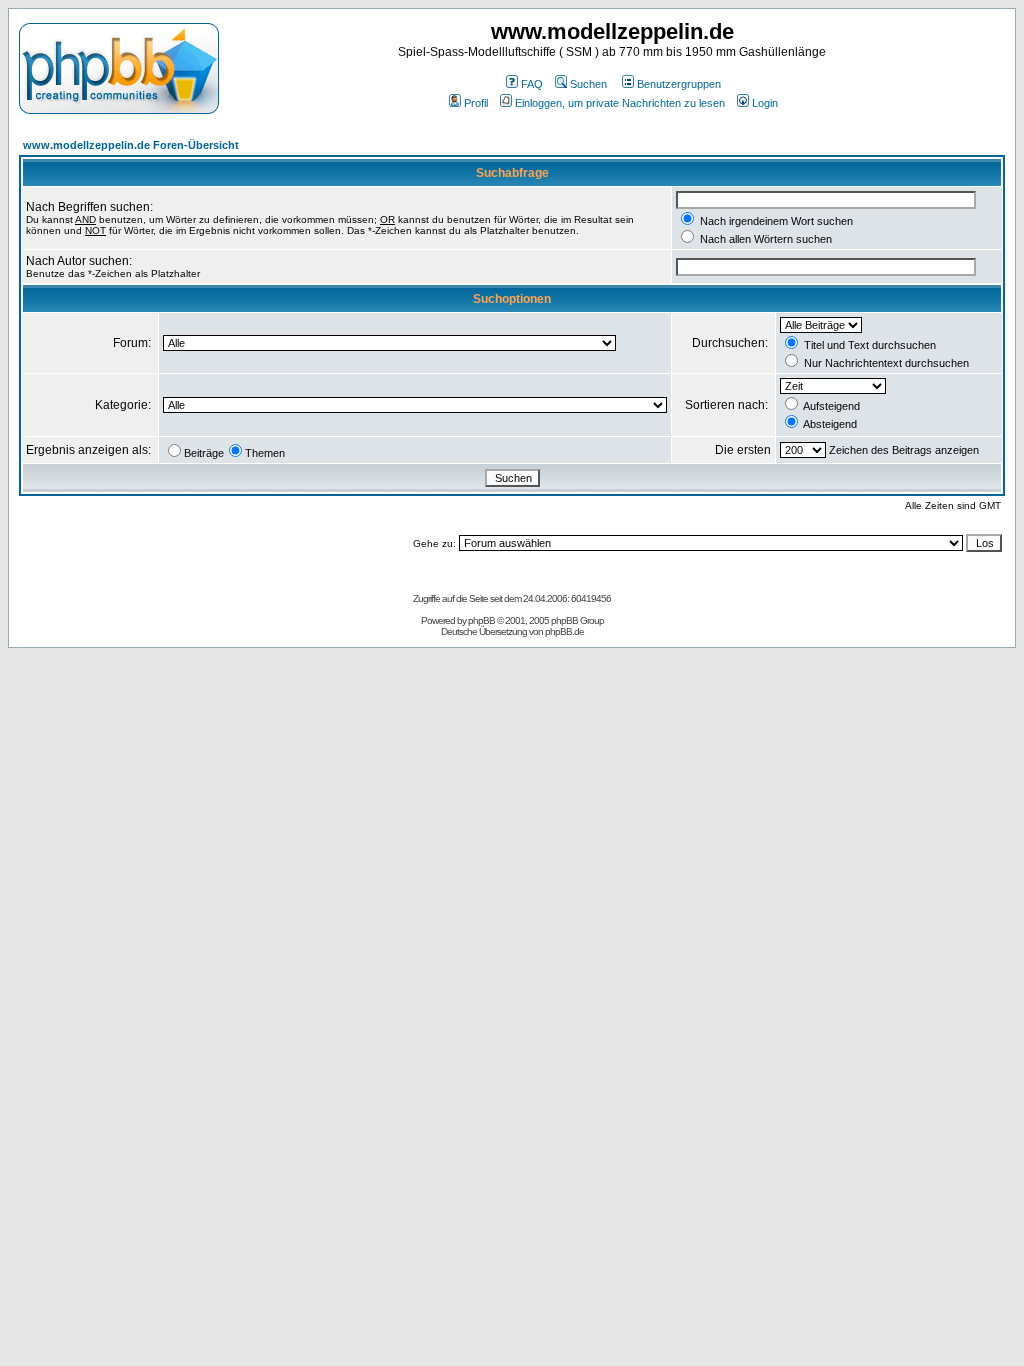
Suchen (588, 84)
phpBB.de (564, 631)
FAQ (532, 84)
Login (765, 103)
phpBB (481, 620)
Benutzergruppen (679, 84)
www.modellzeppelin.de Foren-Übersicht (131, 145)
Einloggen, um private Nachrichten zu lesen (620, 103)
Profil (476, 103)
